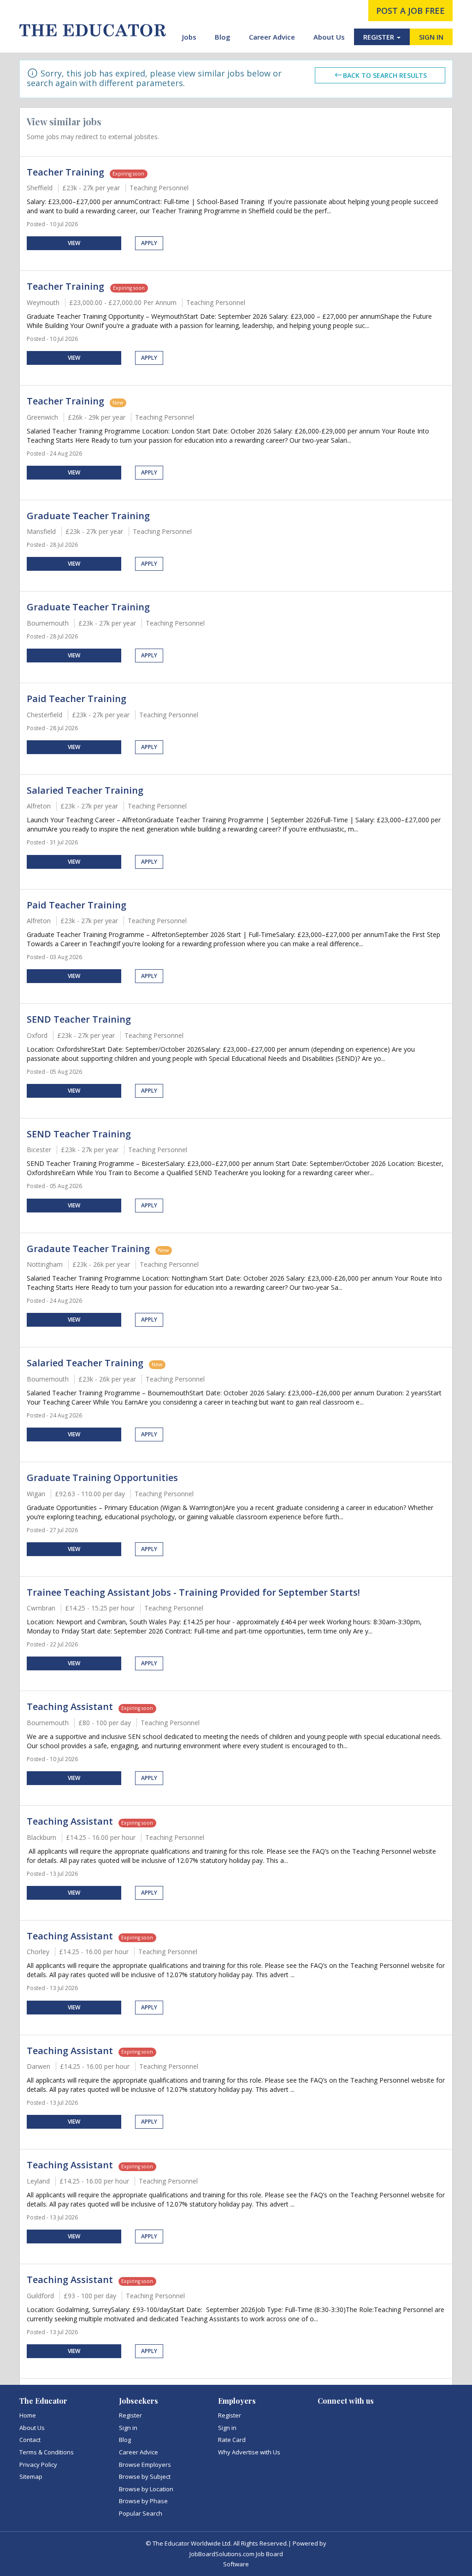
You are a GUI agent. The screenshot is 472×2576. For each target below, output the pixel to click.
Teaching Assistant (70, 1707)
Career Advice (272, 37)
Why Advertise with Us (249, 2452)
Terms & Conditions (47, 2452)
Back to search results (385, 75)
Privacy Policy (38, 2465)
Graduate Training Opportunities (102, 1478)
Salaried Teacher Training (85, 790)
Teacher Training (65, 172)
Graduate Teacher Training (88, 516)
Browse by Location (146, 2489)
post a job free (410, 11)
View (74, 243)
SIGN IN (431, 37)
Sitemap (31, 2476)
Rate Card (232, 2440)
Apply (149, 243)
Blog (223, 37)
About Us (329, 37)
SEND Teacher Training (79, 1019)
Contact (30, 2440)
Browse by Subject (145, 2476)
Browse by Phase (143, 2501)
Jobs (189, 37)
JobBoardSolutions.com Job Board (236, 2554)
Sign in (128, 2428)
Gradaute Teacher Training (88, 1249)
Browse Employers (145, 2465)
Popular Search (141, 2513)
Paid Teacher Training (77, 699)
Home (28, 2415)
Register (130, 2415)
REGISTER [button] (380, 37)
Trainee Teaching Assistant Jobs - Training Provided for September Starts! (193, 1592)
